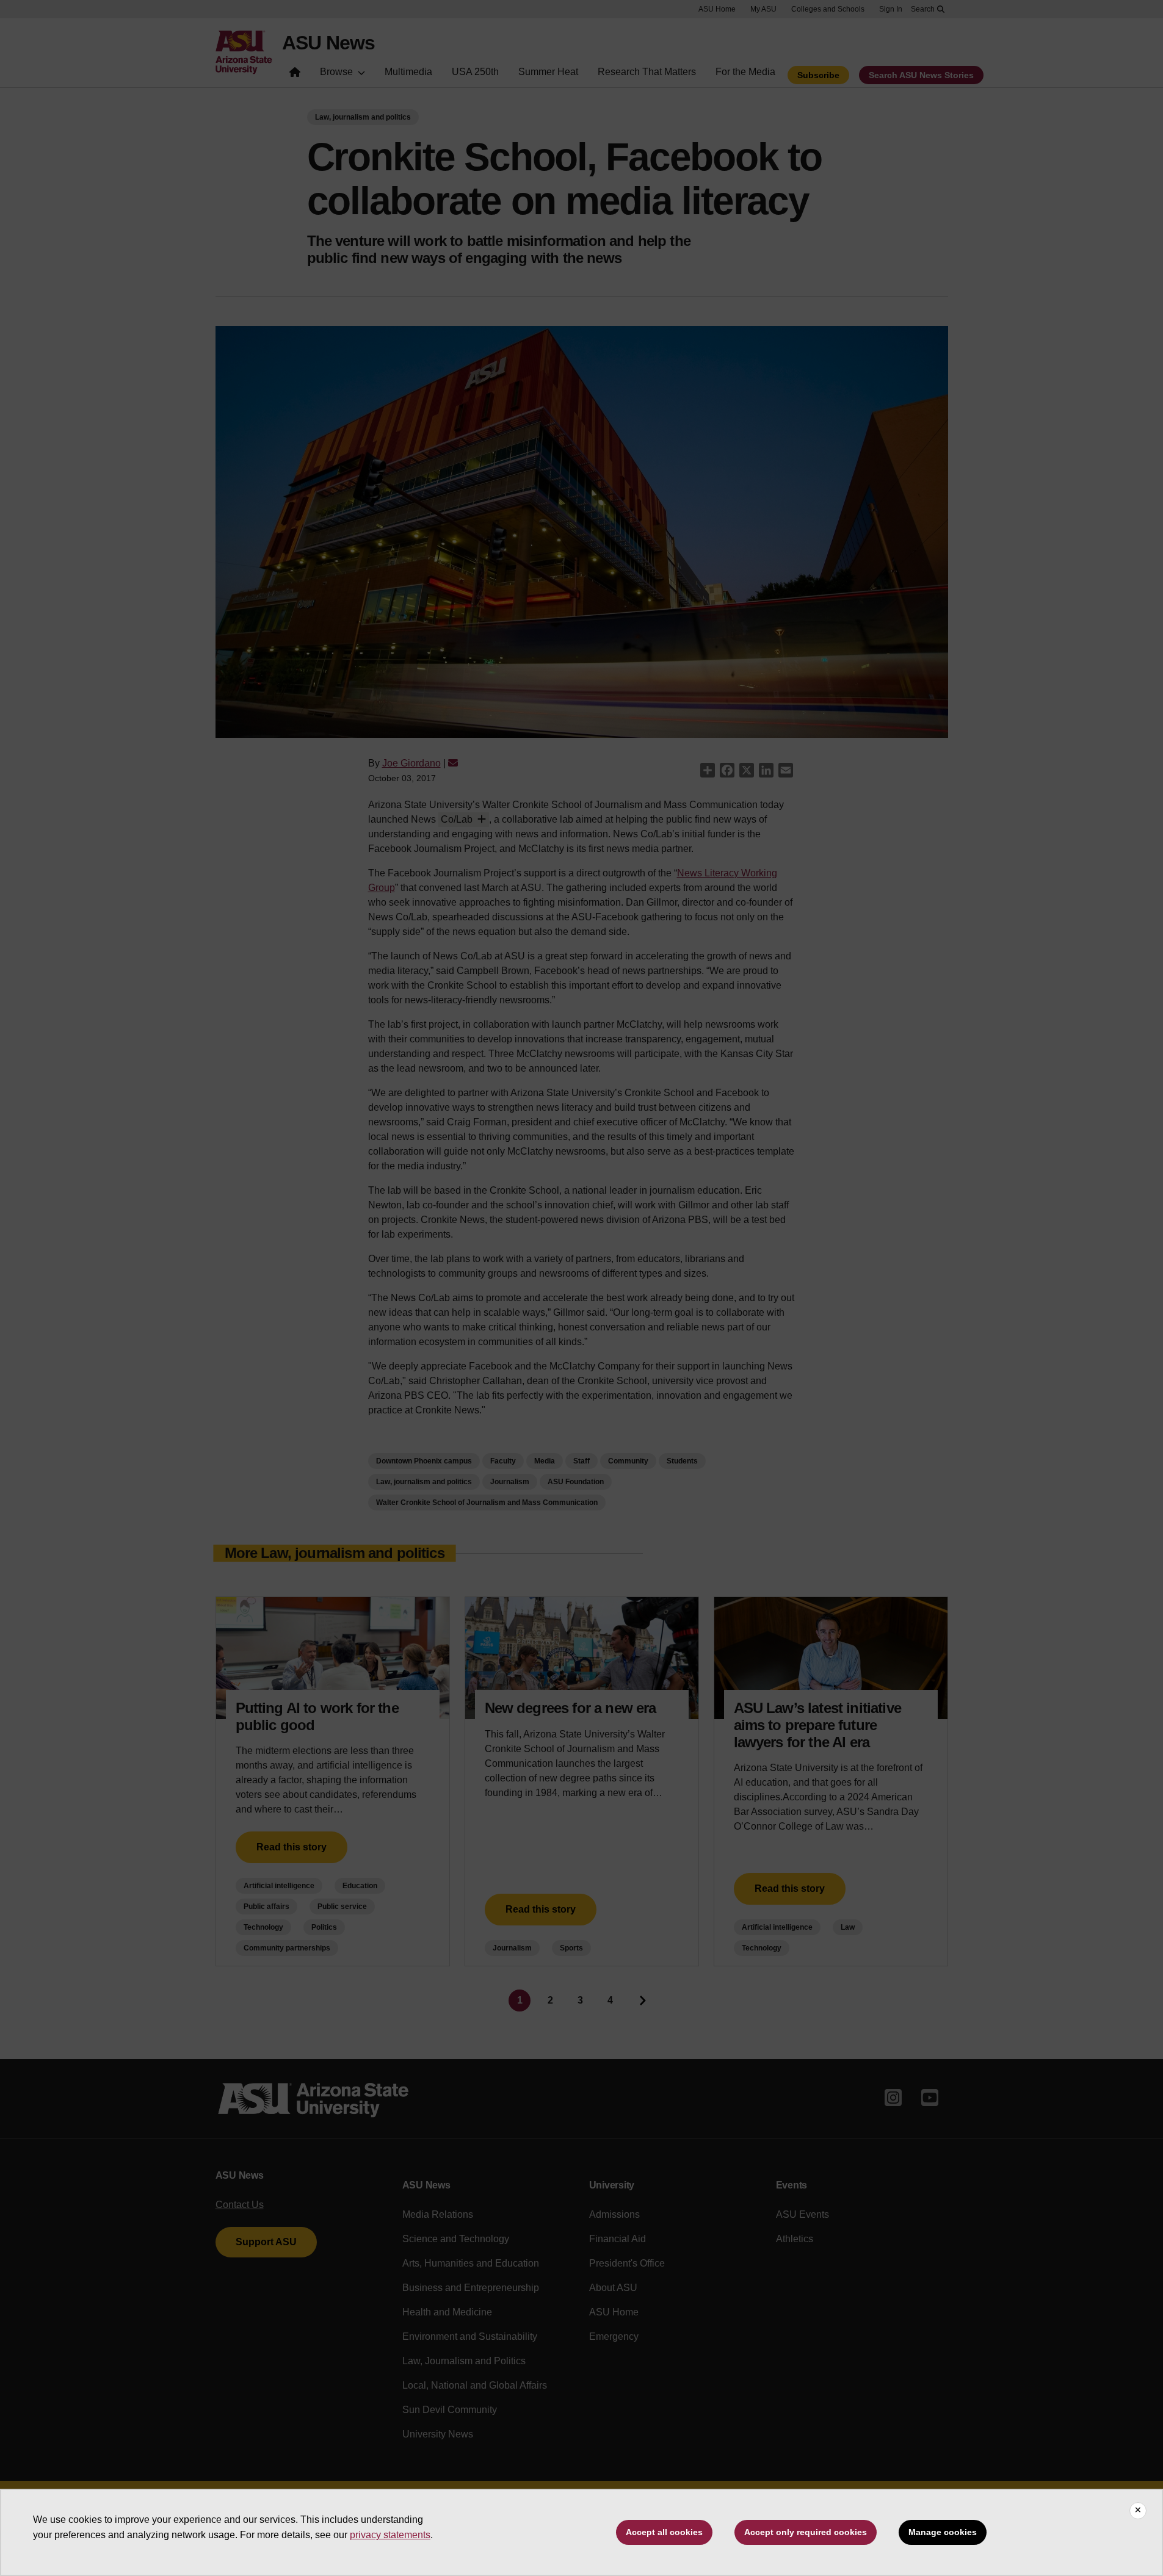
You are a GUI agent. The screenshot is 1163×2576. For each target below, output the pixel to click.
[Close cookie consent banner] (1138, 2511)
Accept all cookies (664, 2532)
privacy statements (390, 2535)
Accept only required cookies (806, 2532)
